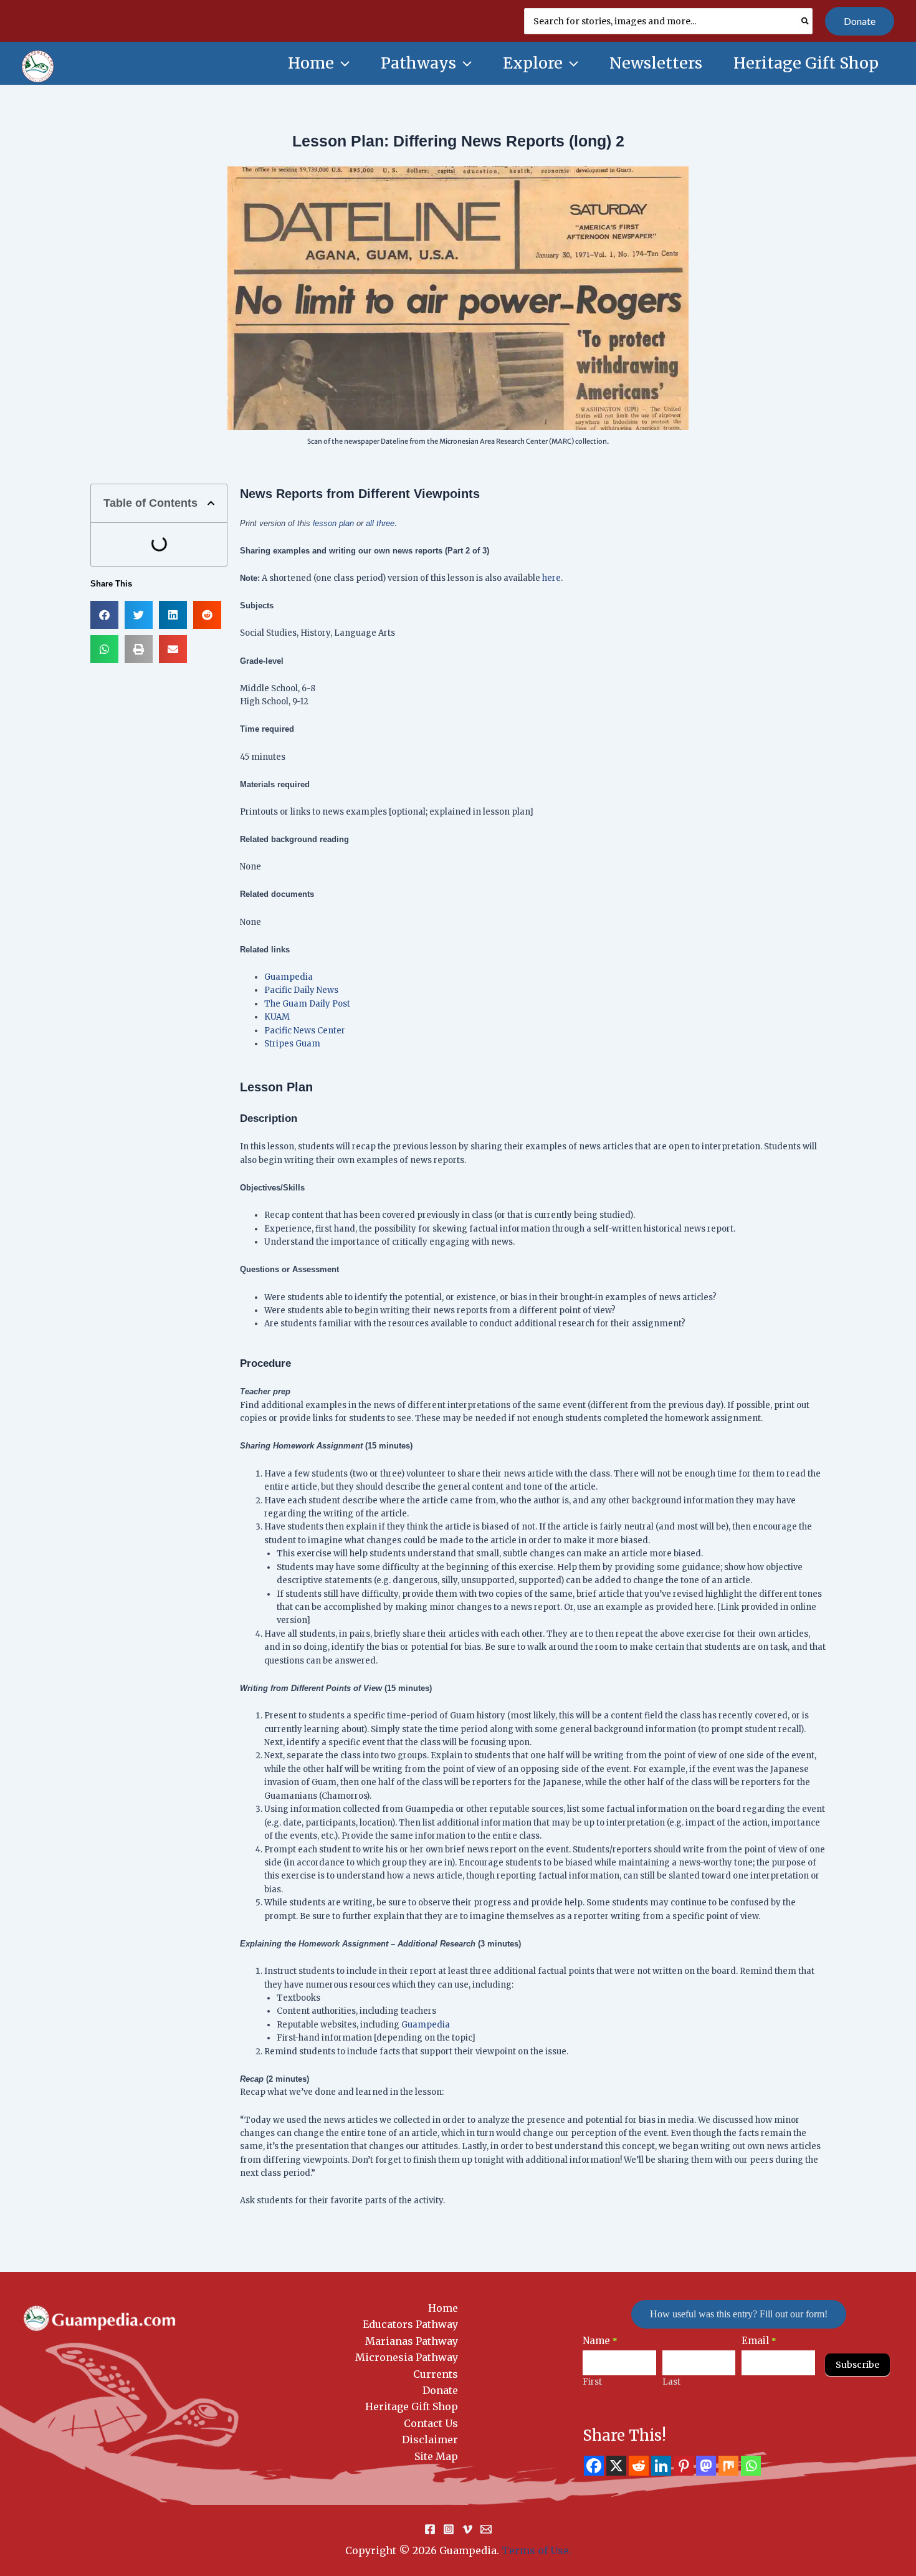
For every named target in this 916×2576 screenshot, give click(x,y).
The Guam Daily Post (307, 1004)
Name (600, 2341)
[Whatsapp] (751, 2466)
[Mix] (728, 2466)
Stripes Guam (292, 1044)
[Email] (486, 2529)
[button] (860, 21)
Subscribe (857, 2365)
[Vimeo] (467, 2529)
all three (380, 523)
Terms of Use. (537, 2550)
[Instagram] (449, 2529)
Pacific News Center (305, 1031)
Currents (436, 2374)
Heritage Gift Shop (412, 2406)
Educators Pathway (410, 2324)
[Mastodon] (706, 2466)
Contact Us (431, 2423)
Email (759, 2341)
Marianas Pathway (412, 2341)
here (551, 578)
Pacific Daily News (301, 990)
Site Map (436, 2456)
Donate (440, 2390)
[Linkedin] (661, 2466)
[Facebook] (594, 2466)
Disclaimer (430, 2440)
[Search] (806, 21)
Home (443, 2308)
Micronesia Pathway (407, 2357)
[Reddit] (639, 2466)
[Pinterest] (684, 2466)
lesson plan (333, 523)
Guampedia (289, 977)
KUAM (277, 1017)
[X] (616, 2466)
